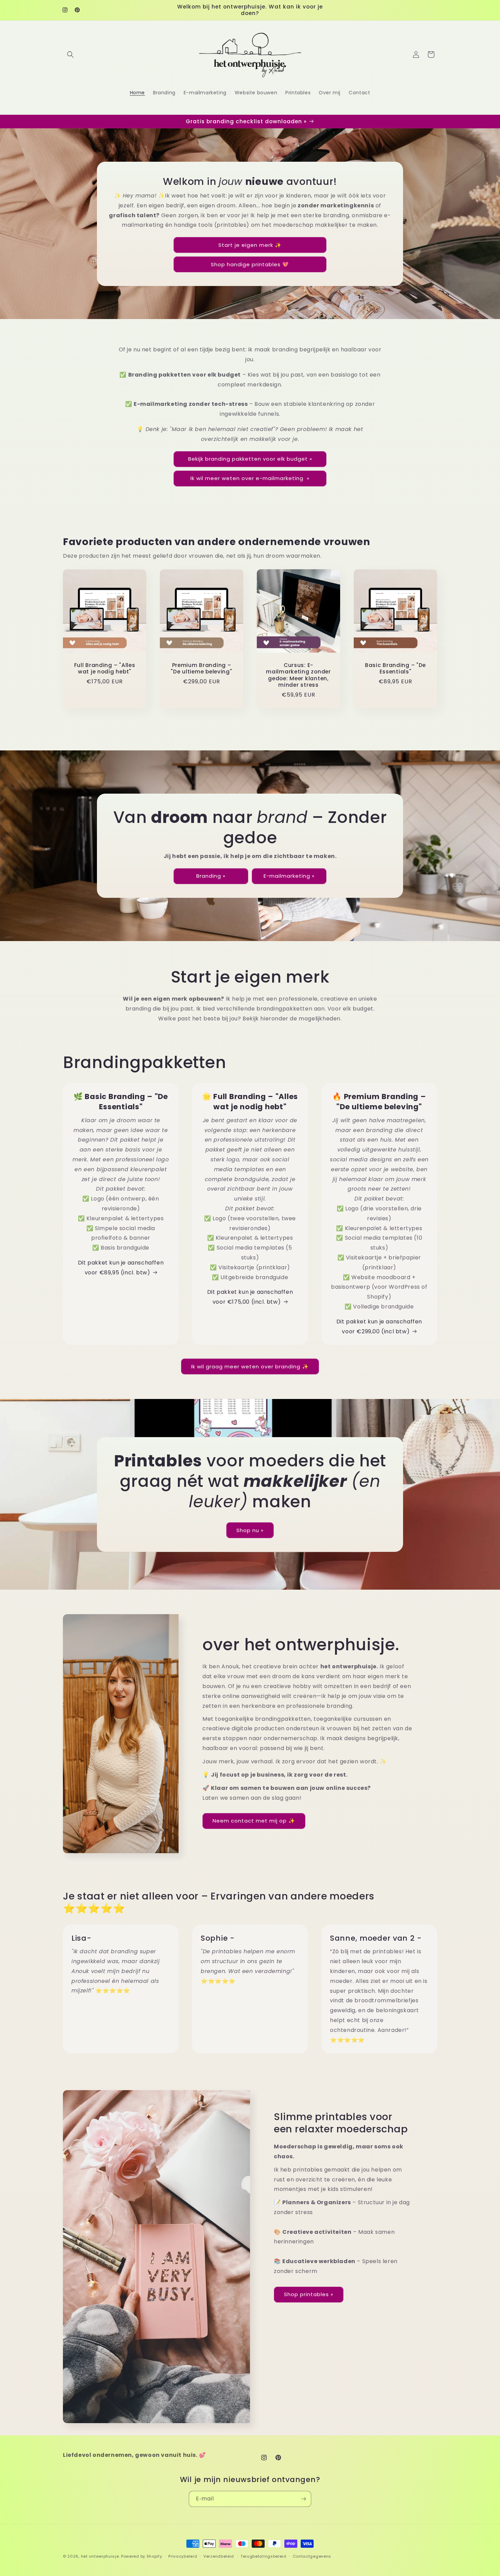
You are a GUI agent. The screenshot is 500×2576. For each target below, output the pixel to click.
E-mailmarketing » (289, 876)
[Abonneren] (303, 2499)
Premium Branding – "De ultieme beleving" (201, 669)
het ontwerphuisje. (101, 2556)
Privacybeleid (183, 2556)
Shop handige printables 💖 (250, 264)
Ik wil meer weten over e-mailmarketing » (250, 478)
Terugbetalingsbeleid (263, 2556)
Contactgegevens (312, 2556)
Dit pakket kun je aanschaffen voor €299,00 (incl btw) (379, 1326)
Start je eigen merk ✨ (250, 245)
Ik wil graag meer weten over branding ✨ (250, 1366)
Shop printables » (309, 2294)
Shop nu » (250, 1530)
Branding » (211, 876)
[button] (70, 54)
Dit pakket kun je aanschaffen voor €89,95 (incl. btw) (121, 1268)
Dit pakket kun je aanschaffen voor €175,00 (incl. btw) (250, 1297)
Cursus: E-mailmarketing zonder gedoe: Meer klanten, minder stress (298, 675)
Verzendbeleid (219, 2556)
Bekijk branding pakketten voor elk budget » (250, 459)
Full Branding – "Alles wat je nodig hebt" (105, 669)
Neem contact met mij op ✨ (254, 1821)
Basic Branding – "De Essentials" (395, 669)
